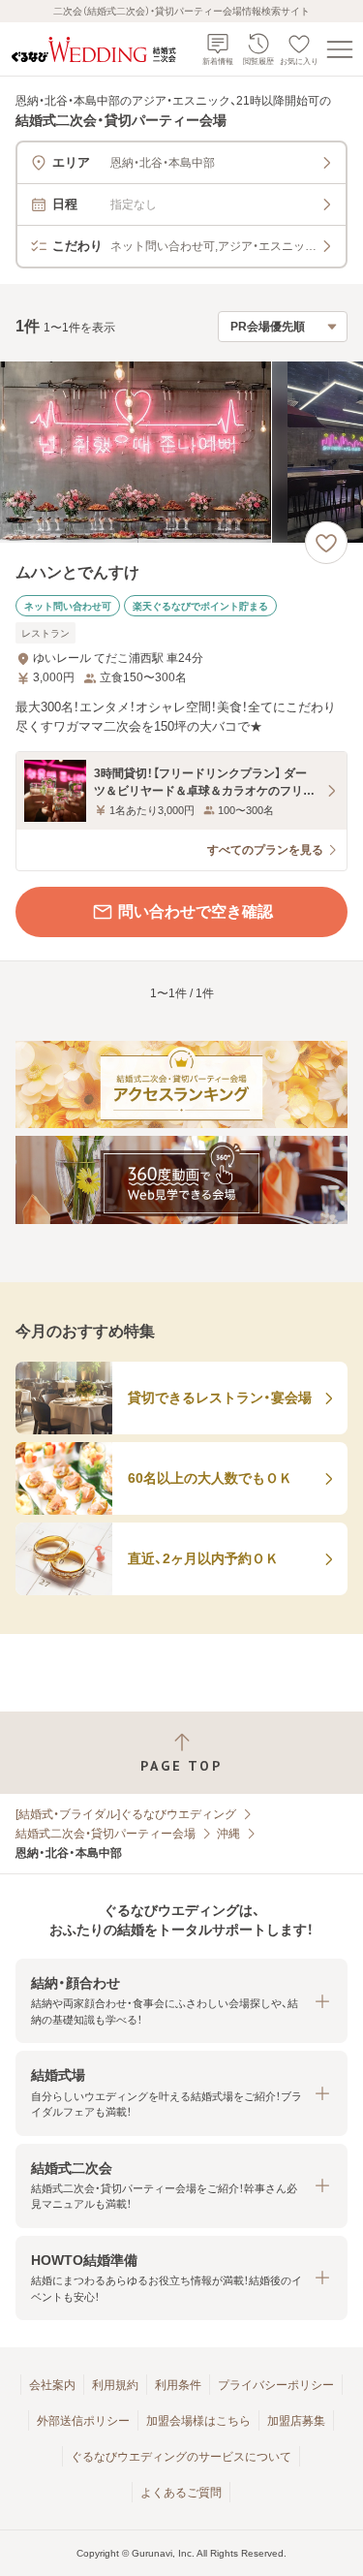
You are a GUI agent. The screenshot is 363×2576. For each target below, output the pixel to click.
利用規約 (115, 2385)
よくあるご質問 (181, 2493)
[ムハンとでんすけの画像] (181, 452)
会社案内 (52, 2385)
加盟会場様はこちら (198, 2421)
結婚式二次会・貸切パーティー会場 (106, 1834)
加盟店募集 (296, 2421)
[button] (181, 2001)
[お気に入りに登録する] (326, 543)
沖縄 (228, 1834)
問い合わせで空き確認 (196, 911)
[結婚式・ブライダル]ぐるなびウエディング (126, 1814)
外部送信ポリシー (83, 2421)
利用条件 (178, 2385)
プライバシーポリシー (276, 2385)
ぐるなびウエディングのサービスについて (181, 2457)
